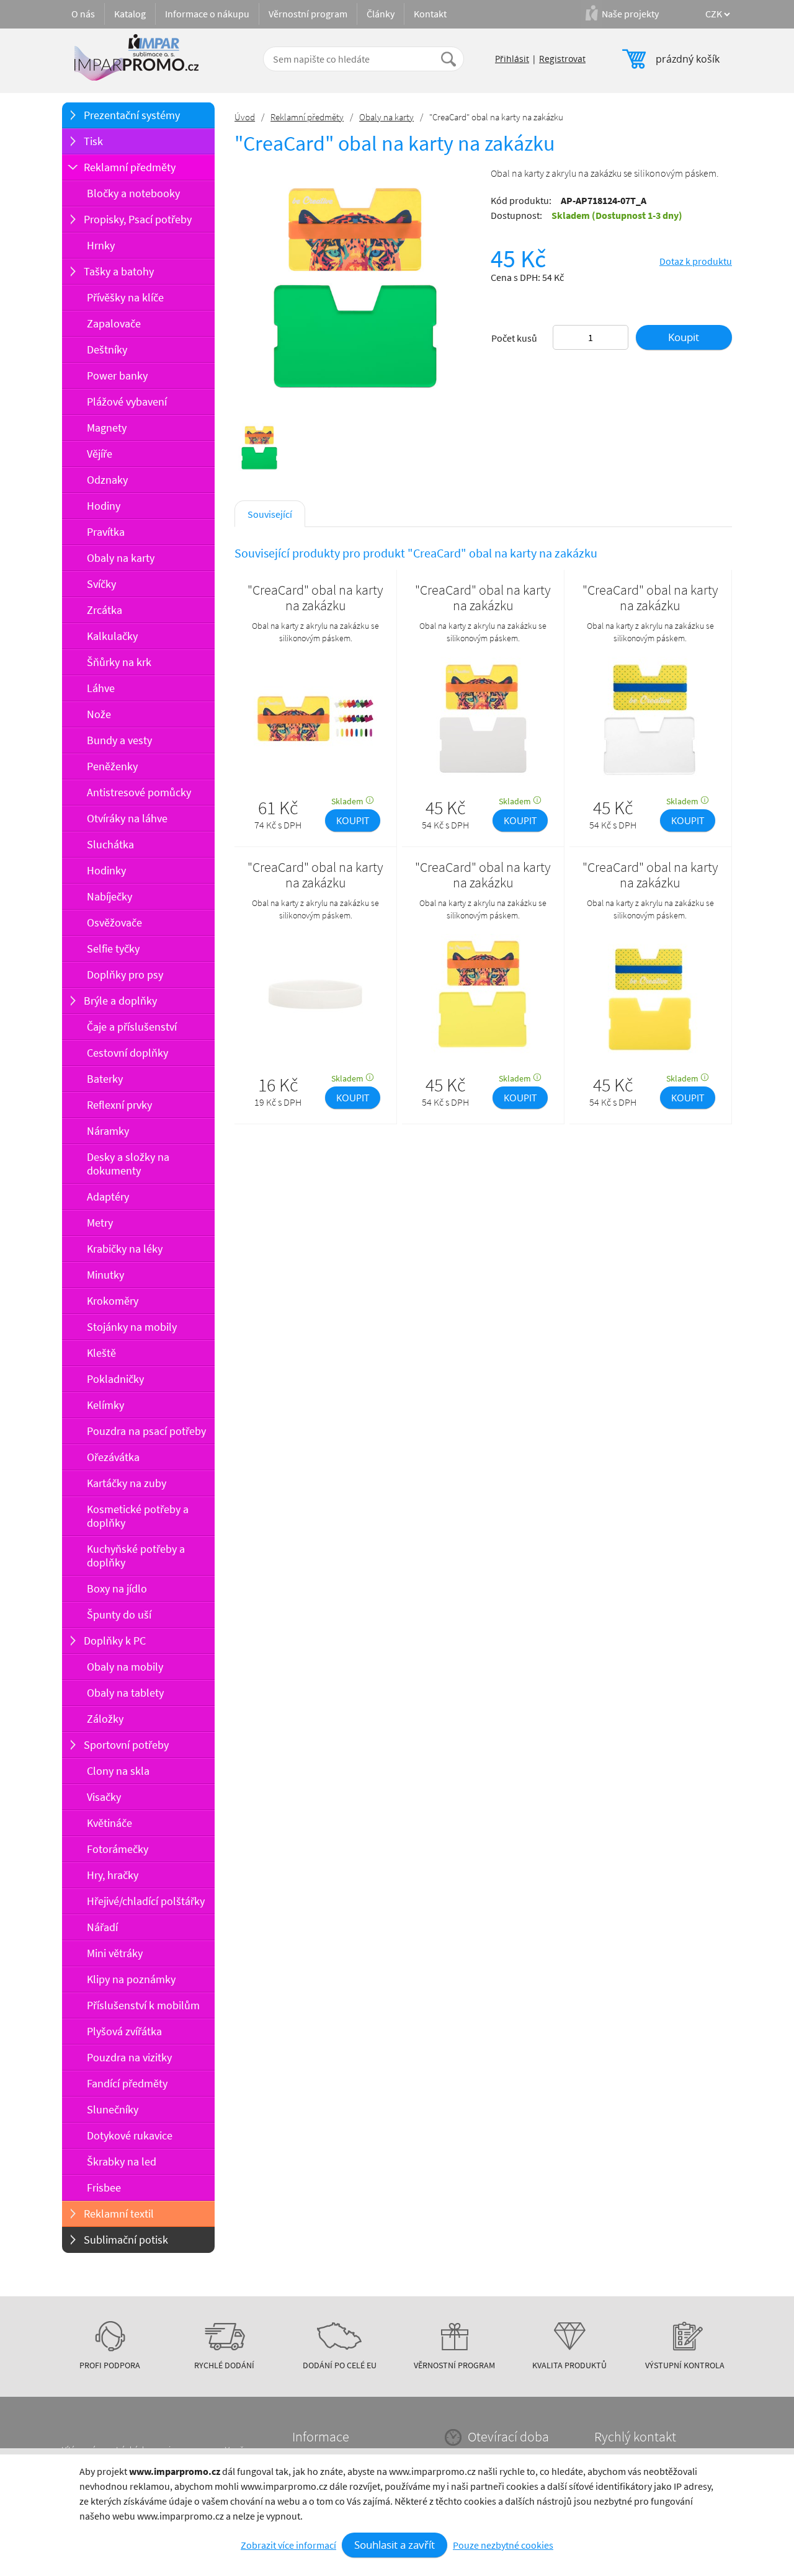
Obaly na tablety (125, 1693)
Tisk (93, 141)
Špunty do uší (119, 1614)
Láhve (101, 688)
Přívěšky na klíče (125, 297)
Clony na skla (118, 1771)
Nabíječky (109, 896)
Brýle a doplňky (120, 1001)
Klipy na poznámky (131, 1979)
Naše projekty (630, 14)
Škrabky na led (122, 2161)
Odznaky (107, 480)
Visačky (104, 1797)
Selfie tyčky (113, 948)
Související (270, 514)
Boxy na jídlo (117, 1588)
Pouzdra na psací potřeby (146, 1431)
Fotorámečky (118, 1849)
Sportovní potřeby (126, 1745)
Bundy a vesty (119, 740)
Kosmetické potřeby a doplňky (138, 1516)
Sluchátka (110, 844)
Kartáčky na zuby (127, 1483)
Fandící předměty (127, 2083)
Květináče (109, 1823)
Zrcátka (105, 610)
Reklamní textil (119, 2214)
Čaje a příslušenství (132, 1027)
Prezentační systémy (132, 115)
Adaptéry (108, 1197)
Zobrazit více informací (288, 2545)
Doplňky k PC (115, 1641)
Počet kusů (514, 338)
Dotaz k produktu (696, 261)
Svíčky (101, 584)
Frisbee (104, 2187)
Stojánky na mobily (132, 1327)
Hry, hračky (113, 1875)
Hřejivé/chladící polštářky (146, 1901)
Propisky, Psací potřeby (138, 219)
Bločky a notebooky (133, 193)
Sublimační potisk (126, 2240)
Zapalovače (114, 323)
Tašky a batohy (119, 271)
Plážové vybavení (127, 402)
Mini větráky (115, 1953)
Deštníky (107, 349)
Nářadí (102, 1927)
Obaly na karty (121, 558)
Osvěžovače (114, 922)
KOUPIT (353, 820)
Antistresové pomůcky (139, 792)
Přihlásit (512, 59)
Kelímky (105, 1405)
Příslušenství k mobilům (143, 2005)
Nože (99, 714)
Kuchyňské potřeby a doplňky (136, 1556)
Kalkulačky (112, 636)
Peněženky (112, 766)
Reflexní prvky (119, 1105)
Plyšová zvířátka (124, 2031)
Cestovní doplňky (127, 1053)
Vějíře (100, 454)
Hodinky (106, 870)
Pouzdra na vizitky (129, 2057)
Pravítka (106, 532)
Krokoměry (113, 1301)
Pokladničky (115, 1379)
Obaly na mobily (125, 1667)
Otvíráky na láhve (127, 818)
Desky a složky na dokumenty (128, 1164)
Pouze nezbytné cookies (503, 2545)
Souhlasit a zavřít (395, 2545)
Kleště (101, 1353)
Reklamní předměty (130, 167)
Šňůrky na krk (119, 662)
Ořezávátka (113, 1457)
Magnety (107, 428)
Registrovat (562, 59)
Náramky (108, 1131)
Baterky (105, 1079)
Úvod (245, 117)
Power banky (117, 375)
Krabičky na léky (125, 1249)
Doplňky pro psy (125, 975)
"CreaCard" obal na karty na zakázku (315, 598)
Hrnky (101, 245)
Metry (100, 1223)
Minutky (105, 1275)
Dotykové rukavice (130, 2135)
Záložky (105, 1719)
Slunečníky (113, 2109)
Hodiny (104, 506)
